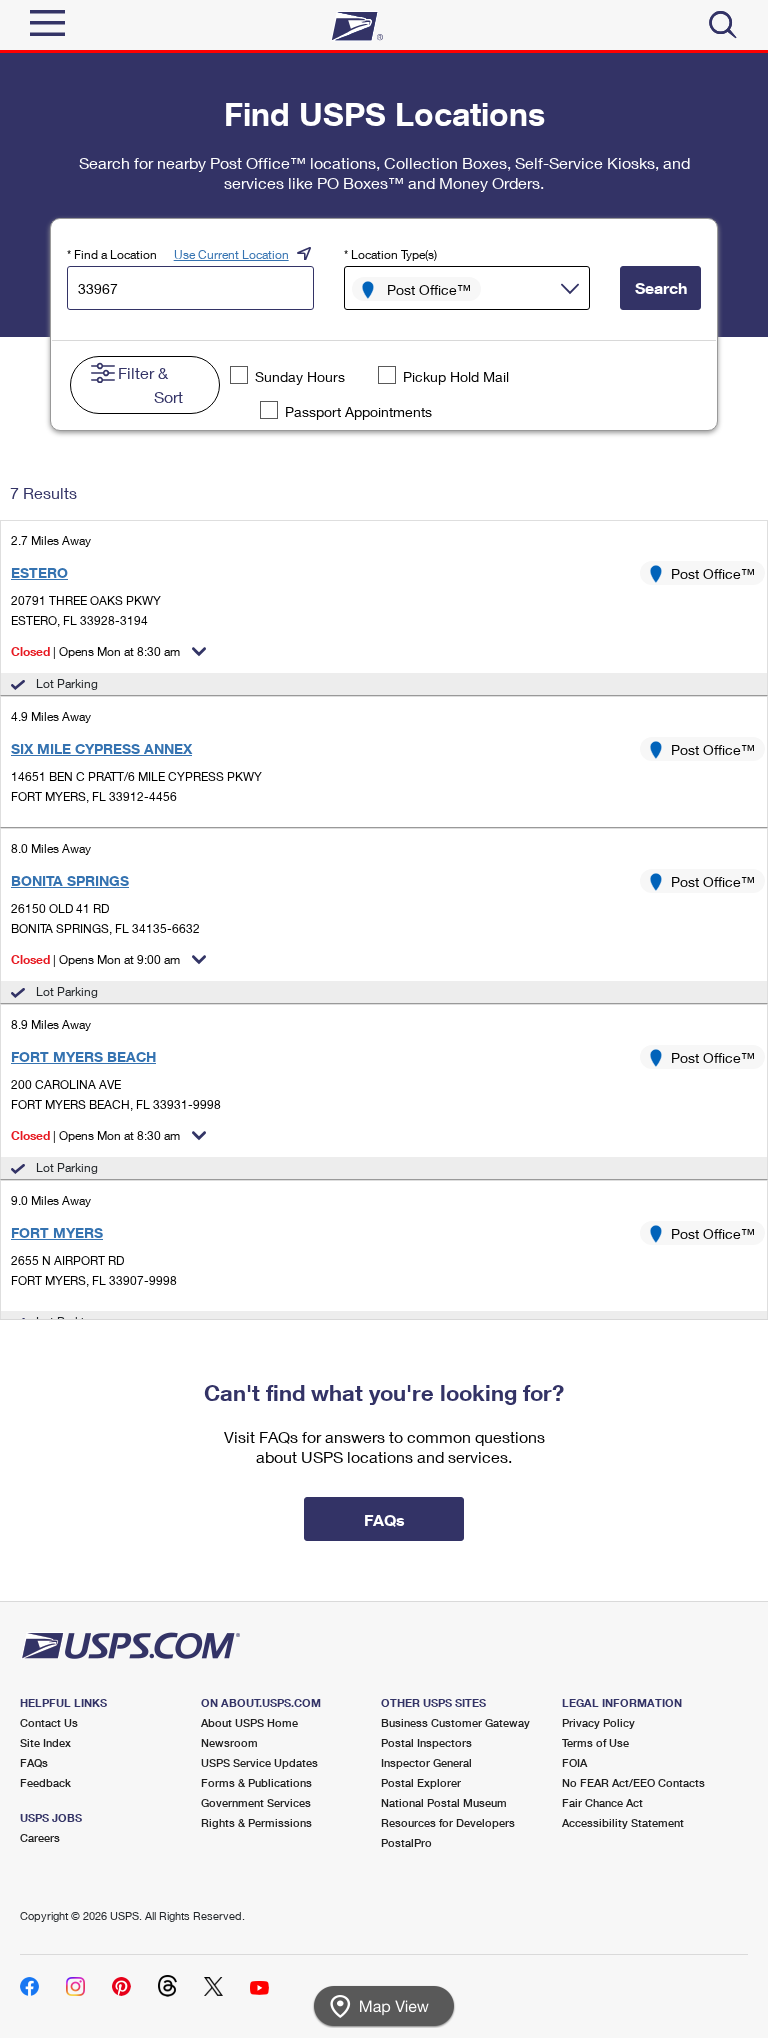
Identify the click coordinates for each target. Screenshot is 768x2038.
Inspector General (426, 1762)
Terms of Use (595, 1742)
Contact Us (49, 1722)
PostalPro (406, 1842)
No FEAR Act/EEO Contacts (633, 1782)
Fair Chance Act (602, 1802)
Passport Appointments (358, 411)
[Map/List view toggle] (384, 2006)
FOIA (574, 1762)
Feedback (45, 1782)
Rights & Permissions (256, 1822)
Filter (150, 384)
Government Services (256, 1802)
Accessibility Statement (623, 1822)
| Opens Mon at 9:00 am (95, 959)
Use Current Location (231, 254)
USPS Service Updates (259, 1762)
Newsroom (229, 1742)
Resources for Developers (448, 1822)
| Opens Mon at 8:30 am (95, 651)
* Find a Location (112, 254)
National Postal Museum (444, 1802)
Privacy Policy (598, 1722)
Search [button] (661, 287)
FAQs (34, 1762)
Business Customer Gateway (455, 1722)
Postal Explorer (421, 1782)
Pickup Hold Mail (456, 376)
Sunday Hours (300, 376)
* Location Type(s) (390, 254)
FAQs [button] (384, 1519)
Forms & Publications (256, 1782)
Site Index (45, 1742)
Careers (40, 1837)
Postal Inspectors (426, 1742)
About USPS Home (249, 1722)
